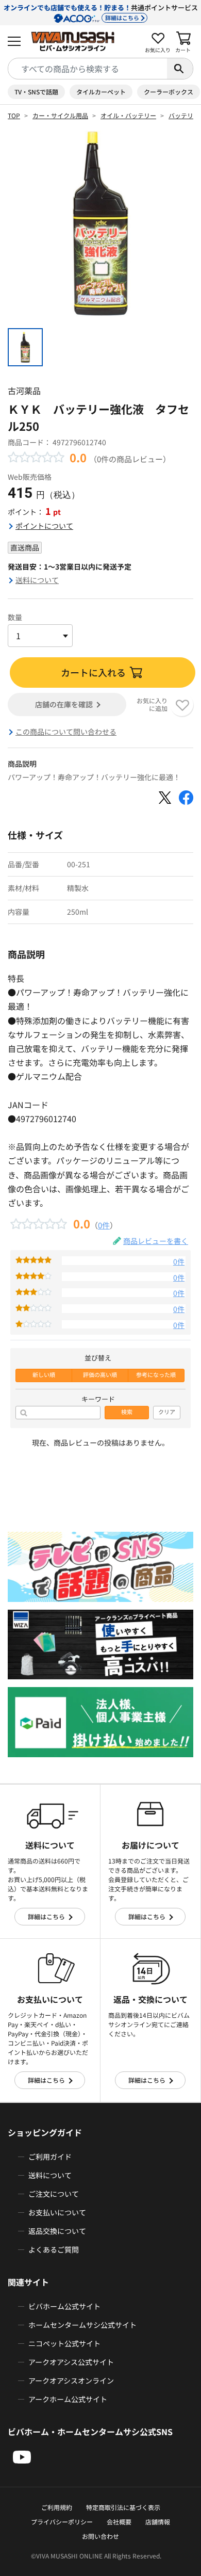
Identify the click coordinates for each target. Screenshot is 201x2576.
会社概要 (119, 2522)
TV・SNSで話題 (36, 92)
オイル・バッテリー (128, 115)
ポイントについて (44, 526)
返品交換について (57, 2231)
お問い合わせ (100, 2536)
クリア (167, 1412)
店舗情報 (158, 2522)
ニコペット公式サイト (64, 2343)
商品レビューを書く (156, 1241)
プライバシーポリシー (62, 2522)
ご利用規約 (57, 2507)
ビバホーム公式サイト (64, 2306)
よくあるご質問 (54, 2249)
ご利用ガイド (50, 2157)
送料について (37, 580)
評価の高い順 (100, 1375)
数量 (15, 617)
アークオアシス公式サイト (71, 2362)
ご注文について (54, 2194)
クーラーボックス (169, 92)
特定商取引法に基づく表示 (123, 2507)
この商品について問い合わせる (66, 732)
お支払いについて (57, 2212)
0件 (104, 1225)
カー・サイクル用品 (60, 115)
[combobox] (88, 69)
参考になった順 (156, 1375)
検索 (127, 1412)
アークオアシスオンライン (71, 2380)
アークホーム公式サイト (68, 2399)
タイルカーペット (101, 92)
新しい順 (44, 1375)
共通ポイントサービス (101, 12)
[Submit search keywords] (180, 69)
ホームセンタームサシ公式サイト (82, 2325)
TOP (14, 115)
